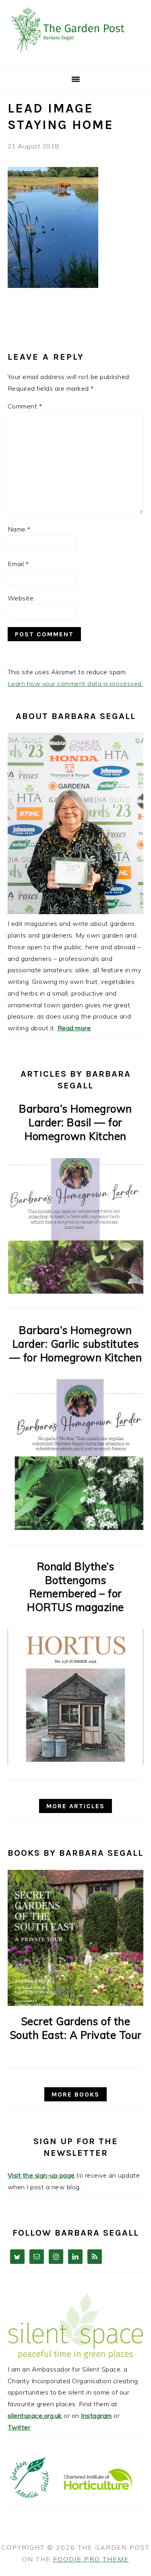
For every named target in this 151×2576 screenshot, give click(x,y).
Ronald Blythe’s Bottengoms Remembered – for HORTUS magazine (75, 1587)
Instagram (96, 2416)
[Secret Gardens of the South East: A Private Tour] (76, 1938)
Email (18, 564)
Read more (74, 1028)
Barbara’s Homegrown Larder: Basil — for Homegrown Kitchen (75, 1122)
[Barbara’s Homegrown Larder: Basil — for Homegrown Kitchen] (75, 1291)
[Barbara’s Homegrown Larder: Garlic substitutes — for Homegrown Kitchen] (76, 1528)
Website (21, 598)
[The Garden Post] (75, 59)
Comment (25, 406)
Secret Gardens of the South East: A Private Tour (76, 2028)
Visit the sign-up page (41, 2175)
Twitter (19, 2427)
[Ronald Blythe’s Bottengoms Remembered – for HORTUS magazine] (76, 1763)
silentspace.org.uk (35, 2416)
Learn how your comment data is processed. (75, 684)
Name (19, 529)
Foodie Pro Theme (91, 2559)
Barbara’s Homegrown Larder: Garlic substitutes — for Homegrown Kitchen (76, 1344)
